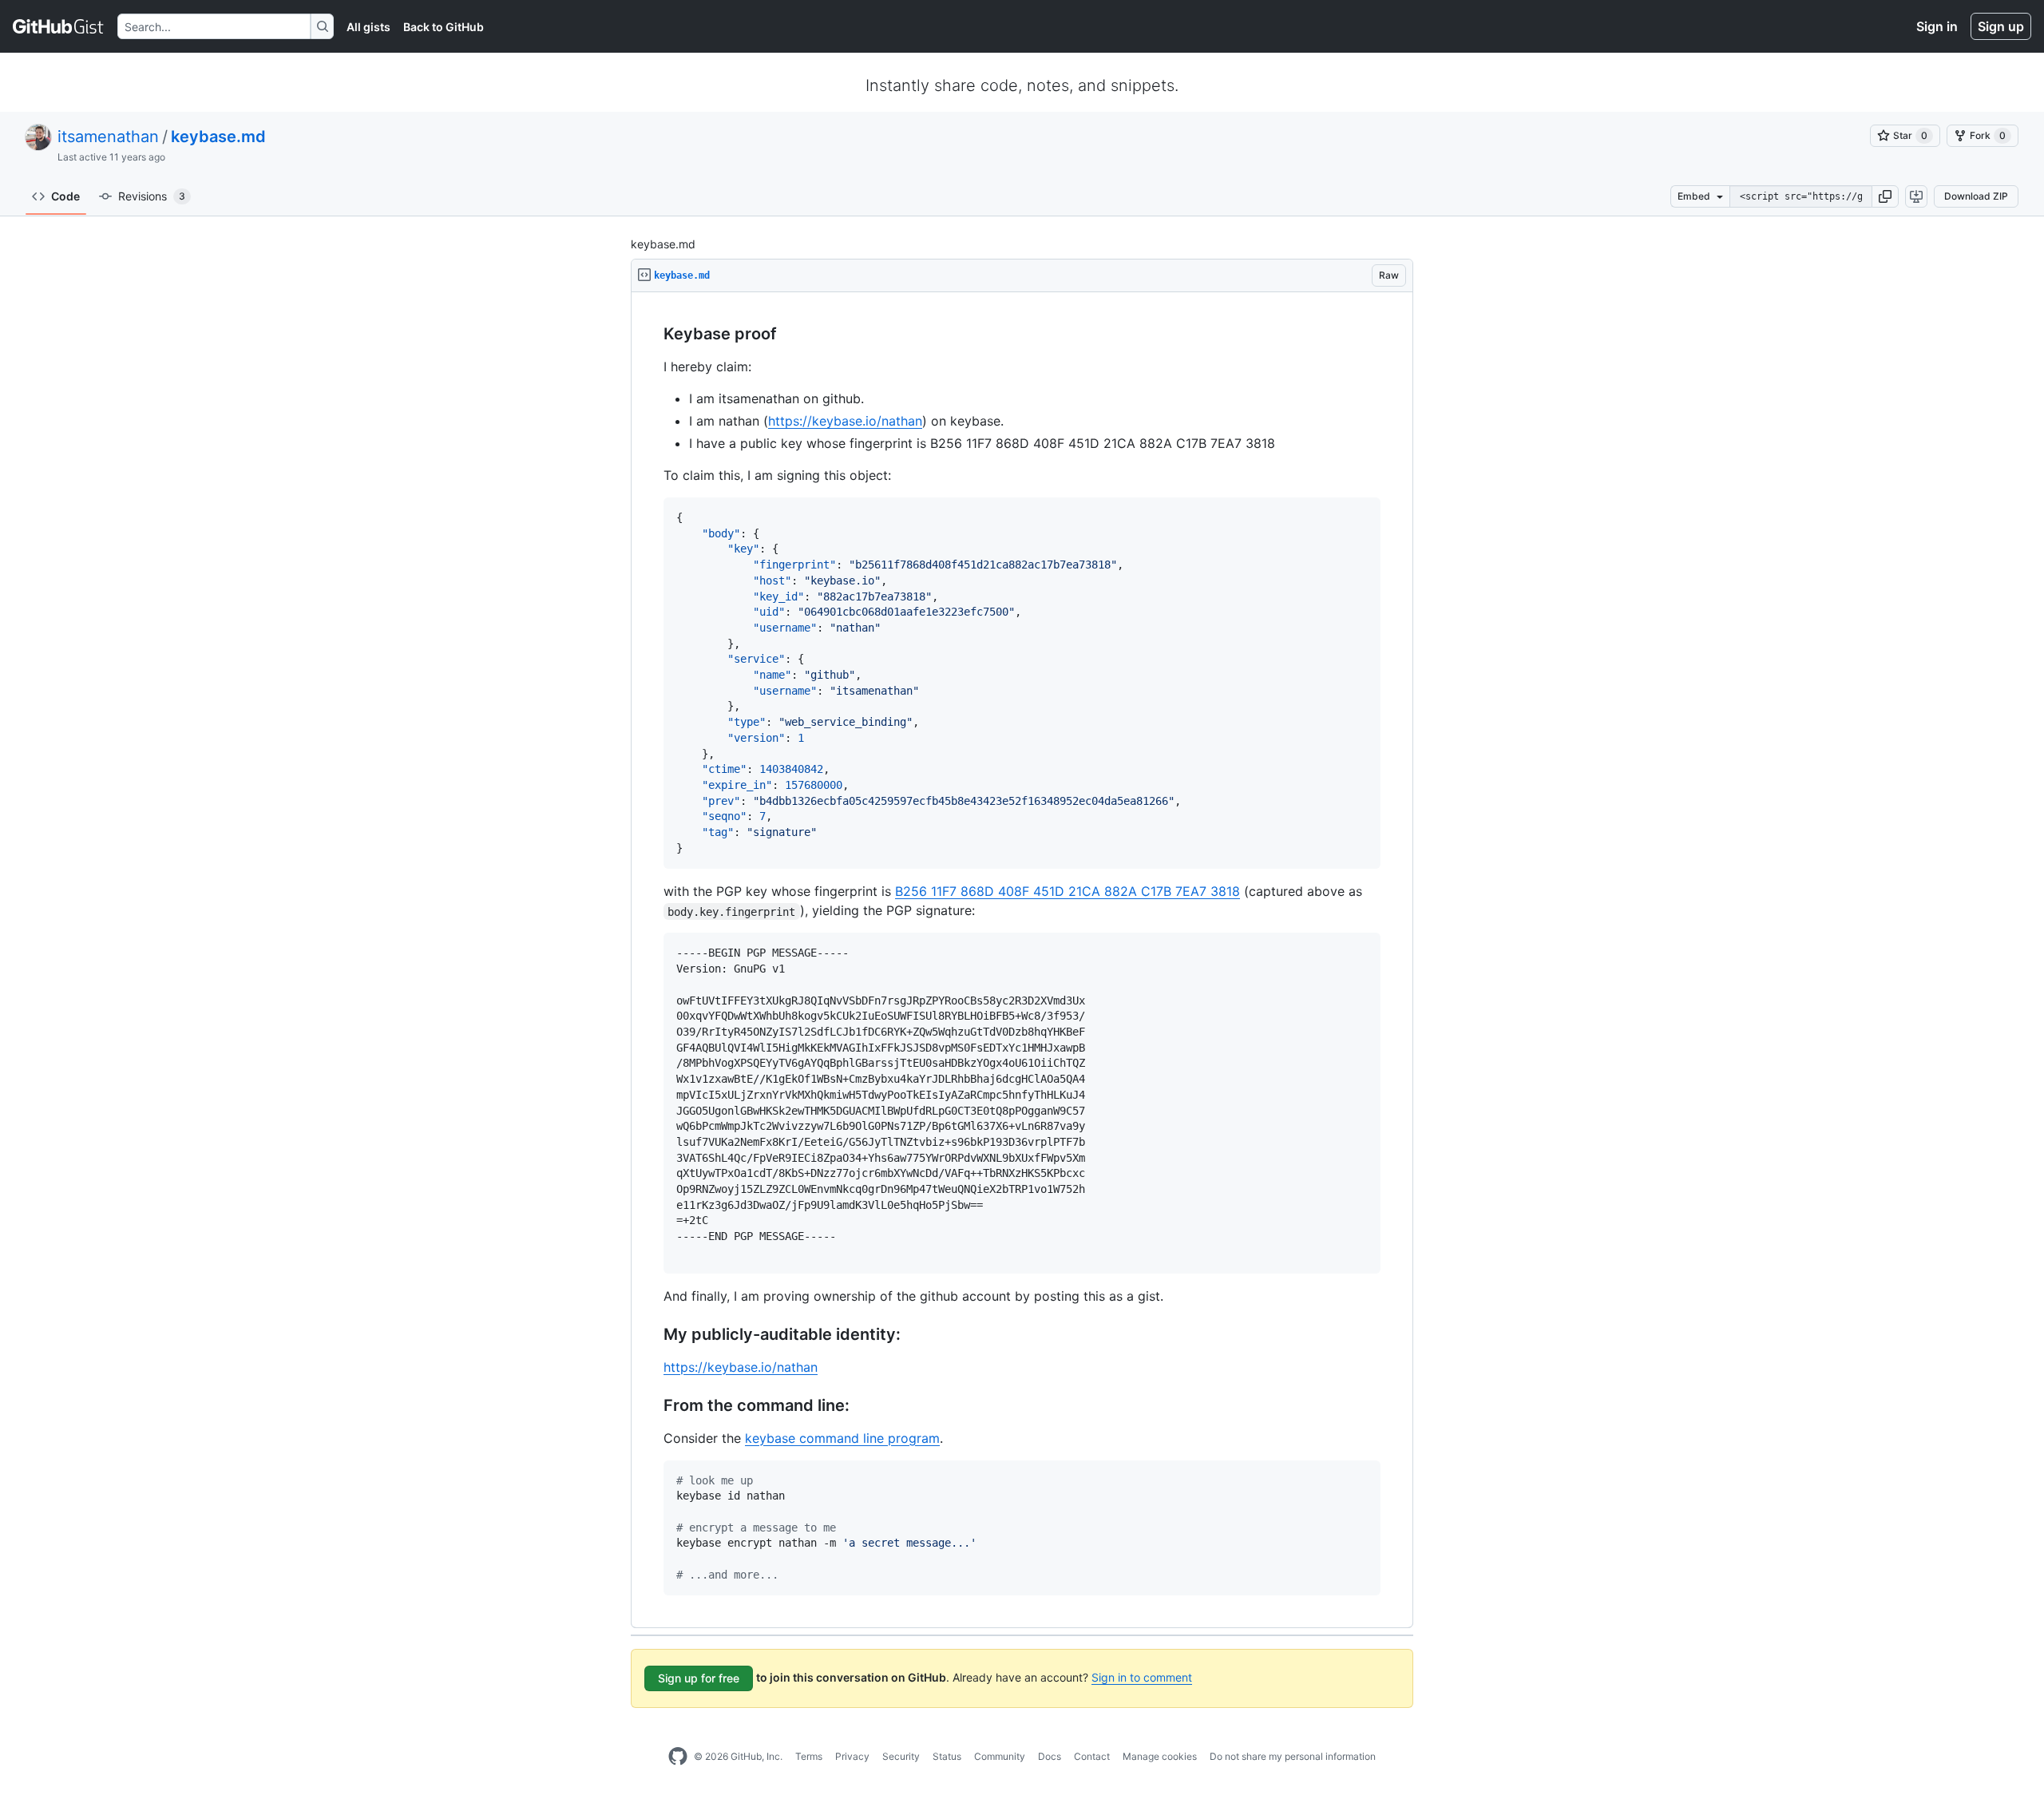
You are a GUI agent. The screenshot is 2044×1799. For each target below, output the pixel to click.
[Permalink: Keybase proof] (652, 335)
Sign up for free (699, 1678)
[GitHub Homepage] (678, 1757)
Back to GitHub (444, 27)
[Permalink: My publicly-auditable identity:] (652, 1334)
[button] (1885, 196)
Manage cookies (1160, 1756)
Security (901, 1756)
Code (65, 196)
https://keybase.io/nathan (845, 421)
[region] (1022, 960)
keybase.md (218, 137)
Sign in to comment (1142, 1677)
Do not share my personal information (1293, 1756)
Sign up (2001, 26)
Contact (1092, 1756)
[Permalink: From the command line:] (652, 1405)
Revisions (152, 196)
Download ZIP (1976, 196)
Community (1000, 1756)
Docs (1050, 1756)
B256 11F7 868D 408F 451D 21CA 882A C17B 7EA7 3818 (1068, 891)
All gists (368, 27)
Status (947, 1756)
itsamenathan (108, 137)
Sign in (1937, 26)
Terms (809, 1756)
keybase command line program (842, 1438)
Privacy (852, 1756)
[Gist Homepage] (59, 26)
